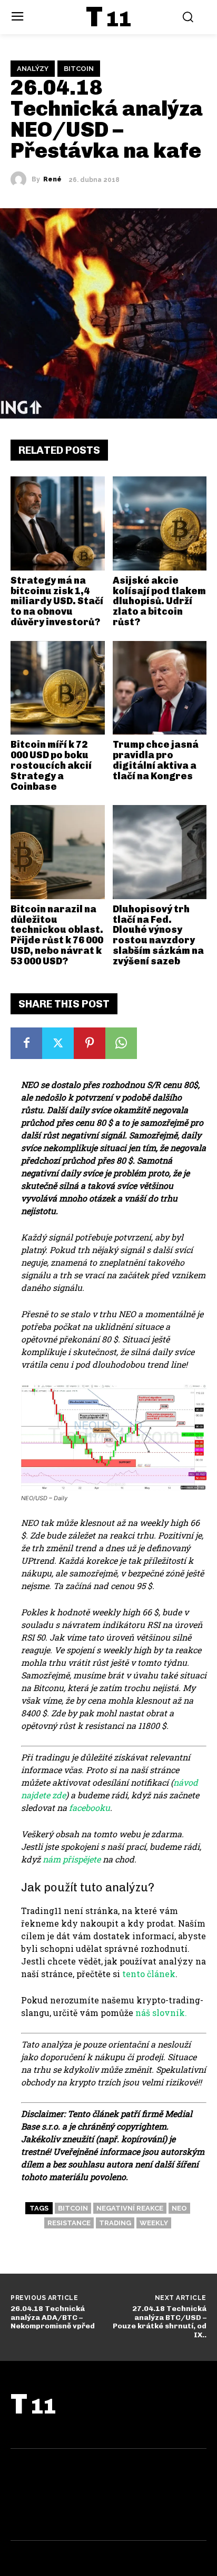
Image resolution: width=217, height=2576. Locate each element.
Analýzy (33, 69)
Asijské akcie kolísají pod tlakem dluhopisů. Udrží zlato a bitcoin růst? (159, 601)
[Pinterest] (90, 1043)
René (52, 179)
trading (115, 2223)
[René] (21, 179)
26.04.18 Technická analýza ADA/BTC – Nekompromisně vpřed (53, 2318)
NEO (179, 2208)
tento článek (149, 1974)
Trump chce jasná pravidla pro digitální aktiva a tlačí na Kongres (156, 760)
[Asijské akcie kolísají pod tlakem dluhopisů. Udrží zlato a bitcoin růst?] (160, 523)
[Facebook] (26, 1043)
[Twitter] (58, 1043)
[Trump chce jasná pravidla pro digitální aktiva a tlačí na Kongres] (160, 688)
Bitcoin (79, 69)
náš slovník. (161, 2013)
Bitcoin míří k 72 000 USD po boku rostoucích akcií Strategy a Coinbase (51, 765)
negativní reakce (130, 2208)
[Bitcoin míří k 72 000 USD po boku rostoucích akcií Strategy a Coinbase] (58, 688)
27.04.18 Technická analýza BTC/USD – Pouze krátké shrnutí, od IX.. (160, 2322)
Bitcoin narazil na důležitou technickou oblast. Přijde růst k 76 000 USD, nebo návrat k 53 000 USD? (57, 935)
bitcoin (73, 2208)
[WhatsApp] (121, 1043)
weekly (154, 2223)
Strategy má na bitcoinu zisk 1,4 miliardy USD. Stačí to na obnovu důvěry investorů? (57, 601)
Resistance (69, 2223)
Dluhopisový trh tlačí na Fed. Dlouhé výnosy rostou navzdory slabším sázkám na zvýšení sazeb (158, 935)
